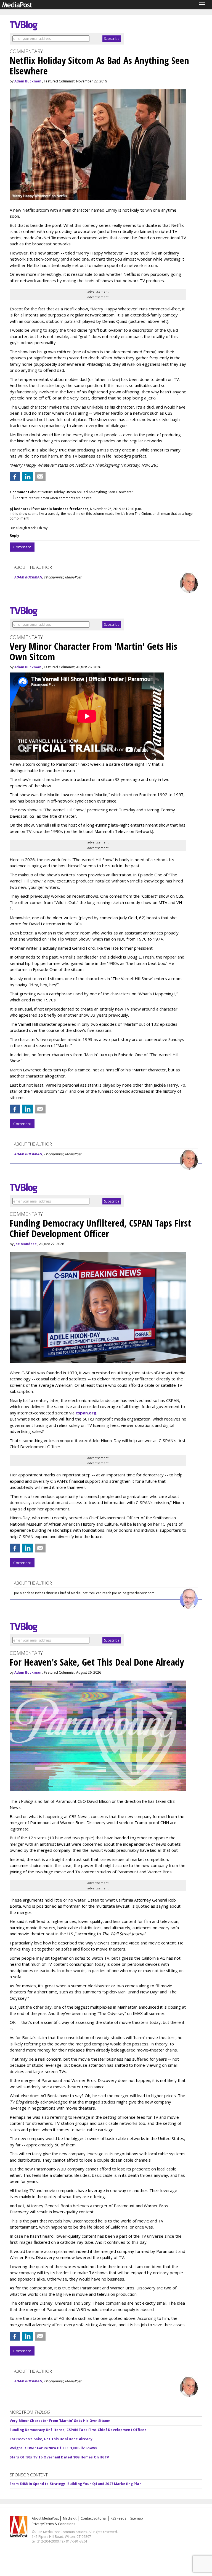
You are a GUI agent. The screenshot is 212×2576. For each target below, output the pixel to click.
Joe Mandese (26, 1244)
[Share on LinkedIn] (28, 477)
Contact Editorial (94, 2518)
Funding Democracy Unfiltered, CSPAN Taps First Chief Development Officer (78, 2430)
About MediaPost (45, 2518)
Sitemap (137, 2518)
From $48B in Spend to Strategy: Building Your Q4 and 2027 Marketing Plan (76, 2484)
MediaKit (70, 2518)
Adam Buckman (28, 81)
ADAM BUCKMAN (28, 577)
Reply (14, 535)
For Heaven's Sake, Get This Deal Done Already (51, 2439)
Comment (22, 547)
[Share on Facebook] (15, 477)
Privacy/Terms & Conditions (53, 2524)
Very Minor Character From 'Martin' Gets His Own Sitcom (60, 2421)
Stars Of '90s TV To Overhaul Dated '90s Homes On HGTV (59, 2457)
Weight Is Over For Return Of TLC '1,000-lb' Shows (53, 2448)
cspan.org (86, 1413)
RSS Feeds (118, 2518)
